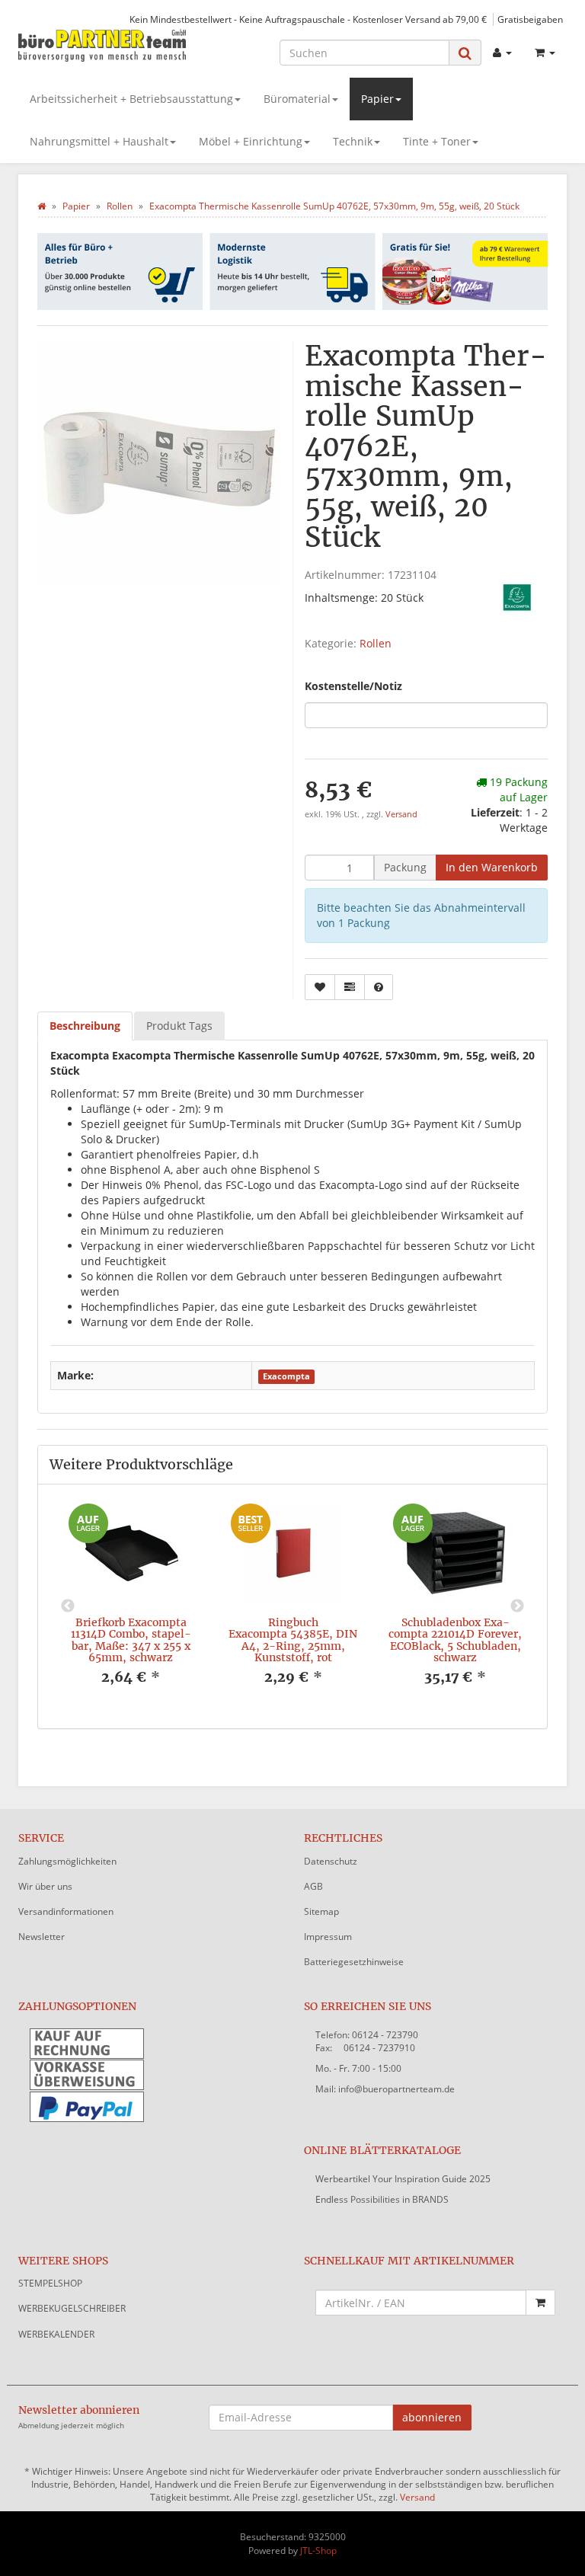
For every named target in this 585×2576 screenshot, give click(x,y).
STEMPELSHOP (50, 2283)
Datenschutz (331, 1861)
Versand (401, 814)
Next (517, 1606)
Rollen (376, 643)
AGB (313, 1886)
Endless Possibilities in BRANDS (382, 2199)
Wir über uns (45, 1886)
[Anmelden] (502, 53)
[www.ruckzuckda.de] (102, 45)
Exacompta (286, 1376)
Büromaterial (297, 99)
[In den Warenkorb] (540, 2303)
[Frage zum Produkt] (379, 987)
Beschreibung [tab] (85, 1026)
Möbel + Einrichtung (251, 141)
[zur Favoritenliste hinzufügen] (320, 987)
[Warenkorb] (545, 53)
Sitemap (321, 1911)
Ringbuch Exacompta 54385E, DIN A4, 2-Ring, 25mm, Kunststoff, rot (293, 1640)
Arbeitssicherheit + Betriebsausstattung (131, 99)
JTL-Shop (318, 2550)
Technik (353, 141)
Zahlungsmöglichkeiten (67, 1861)
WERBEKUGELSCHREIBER (72, 2308)
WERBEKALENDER (56, 2334)
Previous (68, 1606)
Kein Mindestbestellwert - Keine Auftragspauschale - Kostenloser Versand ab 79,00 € (308, 19)
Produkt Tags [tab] (179, 1026)
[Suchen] (465, 53)
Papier (377, 99)
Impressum (328, 1937)
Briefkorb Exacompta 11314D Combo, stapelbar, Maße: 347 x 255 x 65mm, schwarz (131, 1640)
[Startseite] (42, 206)
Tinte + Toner (437, 141)
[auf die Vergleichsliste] (350, 987)
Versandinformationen (66, 1911)
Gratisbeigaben (530, 19)
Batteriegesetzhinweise (354, 1962)
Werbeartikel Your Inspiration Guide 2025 (403, 2179)
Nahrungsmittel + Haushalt (99, 141)
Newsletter (42, 1937)
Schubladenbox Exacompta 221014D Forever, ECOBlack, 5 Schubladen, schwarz (455, 1640)
